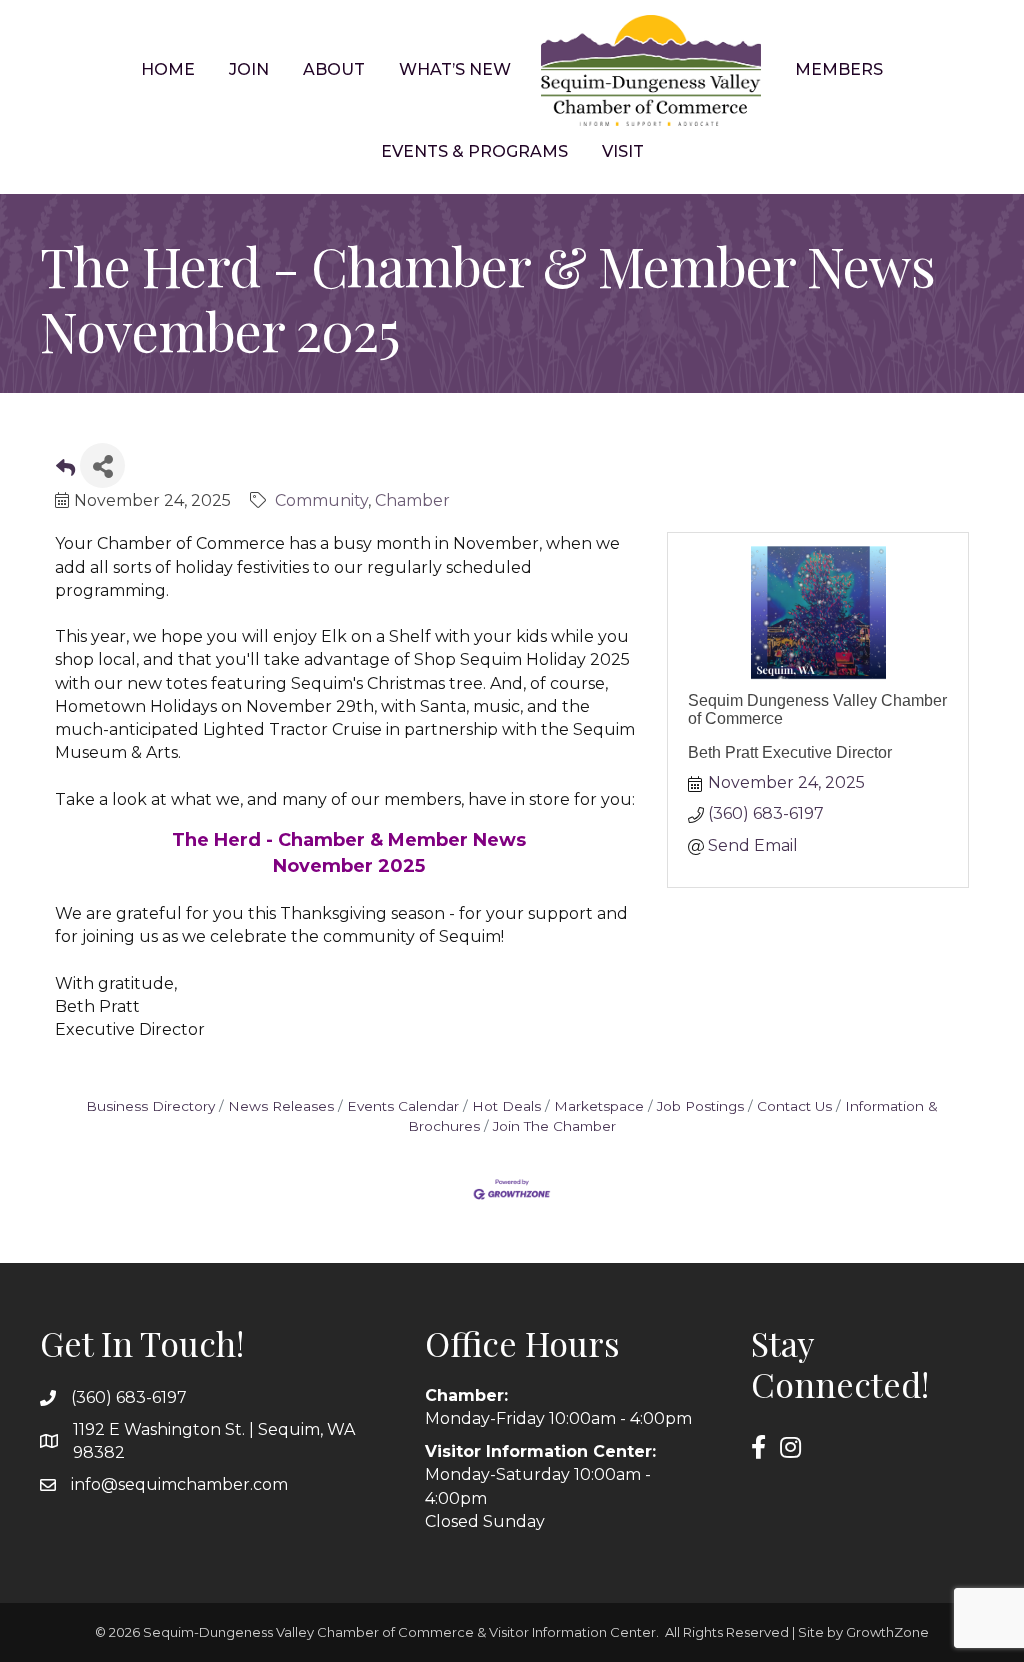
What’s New (455, 69)
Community (321, 500)
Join (249, 69)
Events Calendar (403, 1106)
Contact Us (794, 1106)
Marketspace (599, 1106)
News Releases (281, 1106)
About (334, 69)
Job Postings (700, 1106)
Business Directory (150, 1106)
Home (168, 69)
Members (839, 69)
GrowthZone (887, 1632)
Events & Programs (474, 151)
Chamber (412, 500)
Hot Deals (506, 1106)
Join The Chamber (554, 1126)
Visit (623, 151)
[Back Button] (65, 471)
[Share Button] (102, 465)
